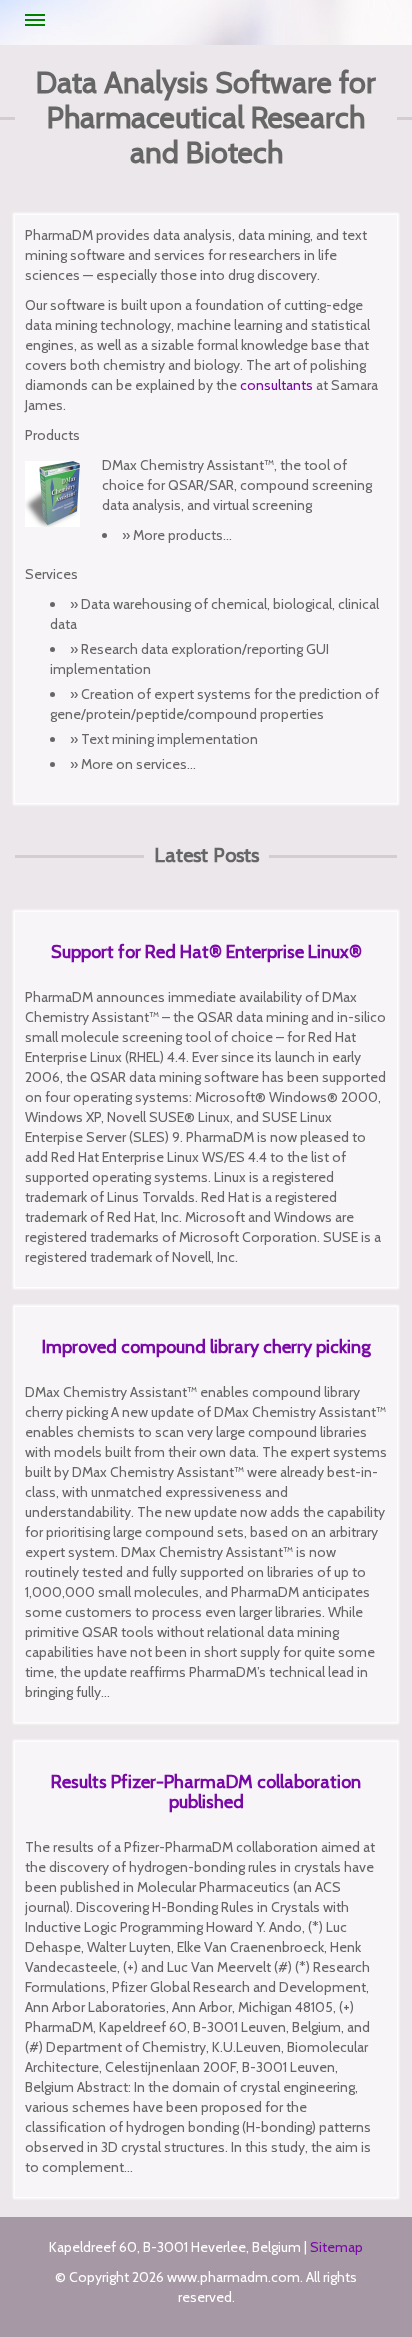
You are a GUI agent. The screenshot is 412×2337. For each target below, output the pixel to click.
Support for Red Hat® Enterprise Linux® (206, 952)
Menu (35, 20)
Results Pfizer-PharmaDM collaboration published (206, 1792)
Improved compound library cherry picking (206, 1347)
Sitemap (336, 2247)
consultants (276, 385)
